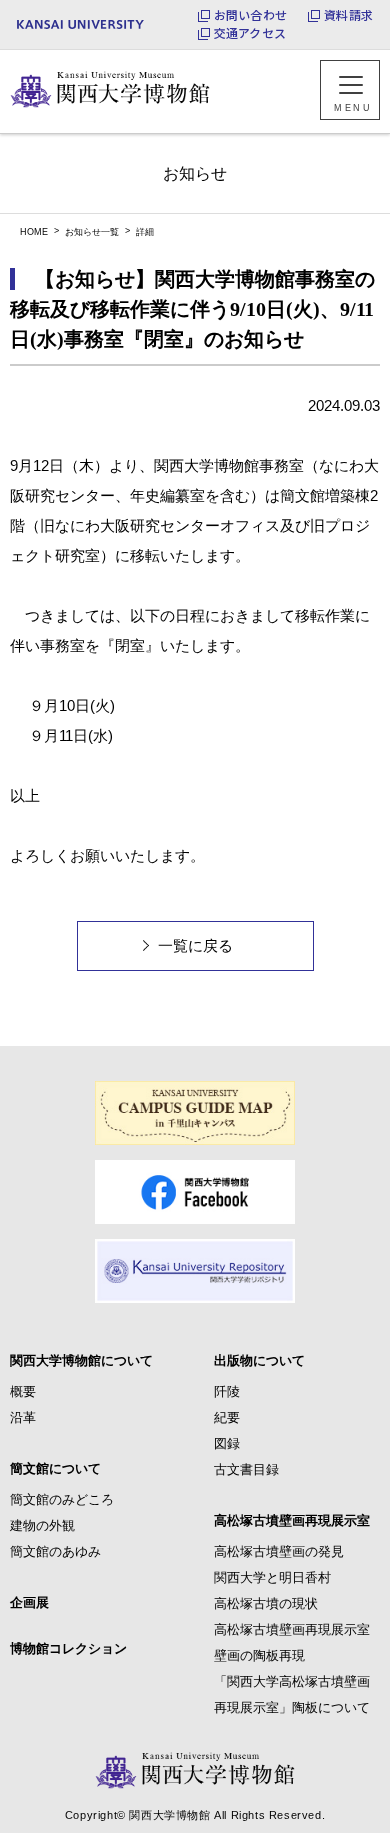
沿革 (23, 1417)
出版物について (259, 1360)
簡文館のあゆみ (55, 1551)
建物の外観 (42, 1525)
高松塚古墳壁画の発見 (279, 1551)
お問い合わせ (250, 15)
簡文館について (55, 1468)
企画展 (29, 1602)
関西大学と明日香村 (272, 1577)
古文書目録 (246, 1469)
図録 (227, 1443)
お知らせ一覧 (92, 232)
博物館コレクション (68, 1648)
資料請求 (348, 15)
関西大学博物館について (81, 1360)
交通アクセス (250, 33)
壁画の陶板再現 (259, 1655)
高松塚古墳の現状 (266, 1603)
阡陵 (227, 1391)
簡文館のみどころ (62, 1499)
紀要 (227, 1417)
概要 (23, 1391)
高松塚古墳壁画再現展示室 (292, 1520)
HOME (34, 232)
